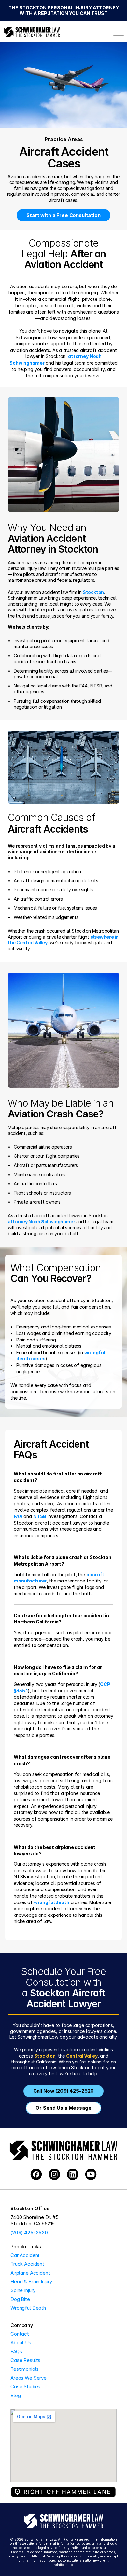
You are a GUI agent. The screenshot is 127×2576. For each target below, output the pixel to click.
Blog (15, 2395)
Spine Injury (23, 2290)
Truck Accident (27, 2264)
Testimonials (25, 2369)
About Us (21, 2343)
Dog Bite (20, 2299)
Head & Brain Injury (31, 2282)
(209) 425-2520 (29, 2232)
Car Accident (25, 2255)
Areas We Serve (28, 2378)
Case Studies (25, 2387)
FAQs (16, 2351)
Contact (20, 2334)
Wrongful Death (28, 2308)
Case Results (25, 2360)
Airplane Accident (30, 2273)
